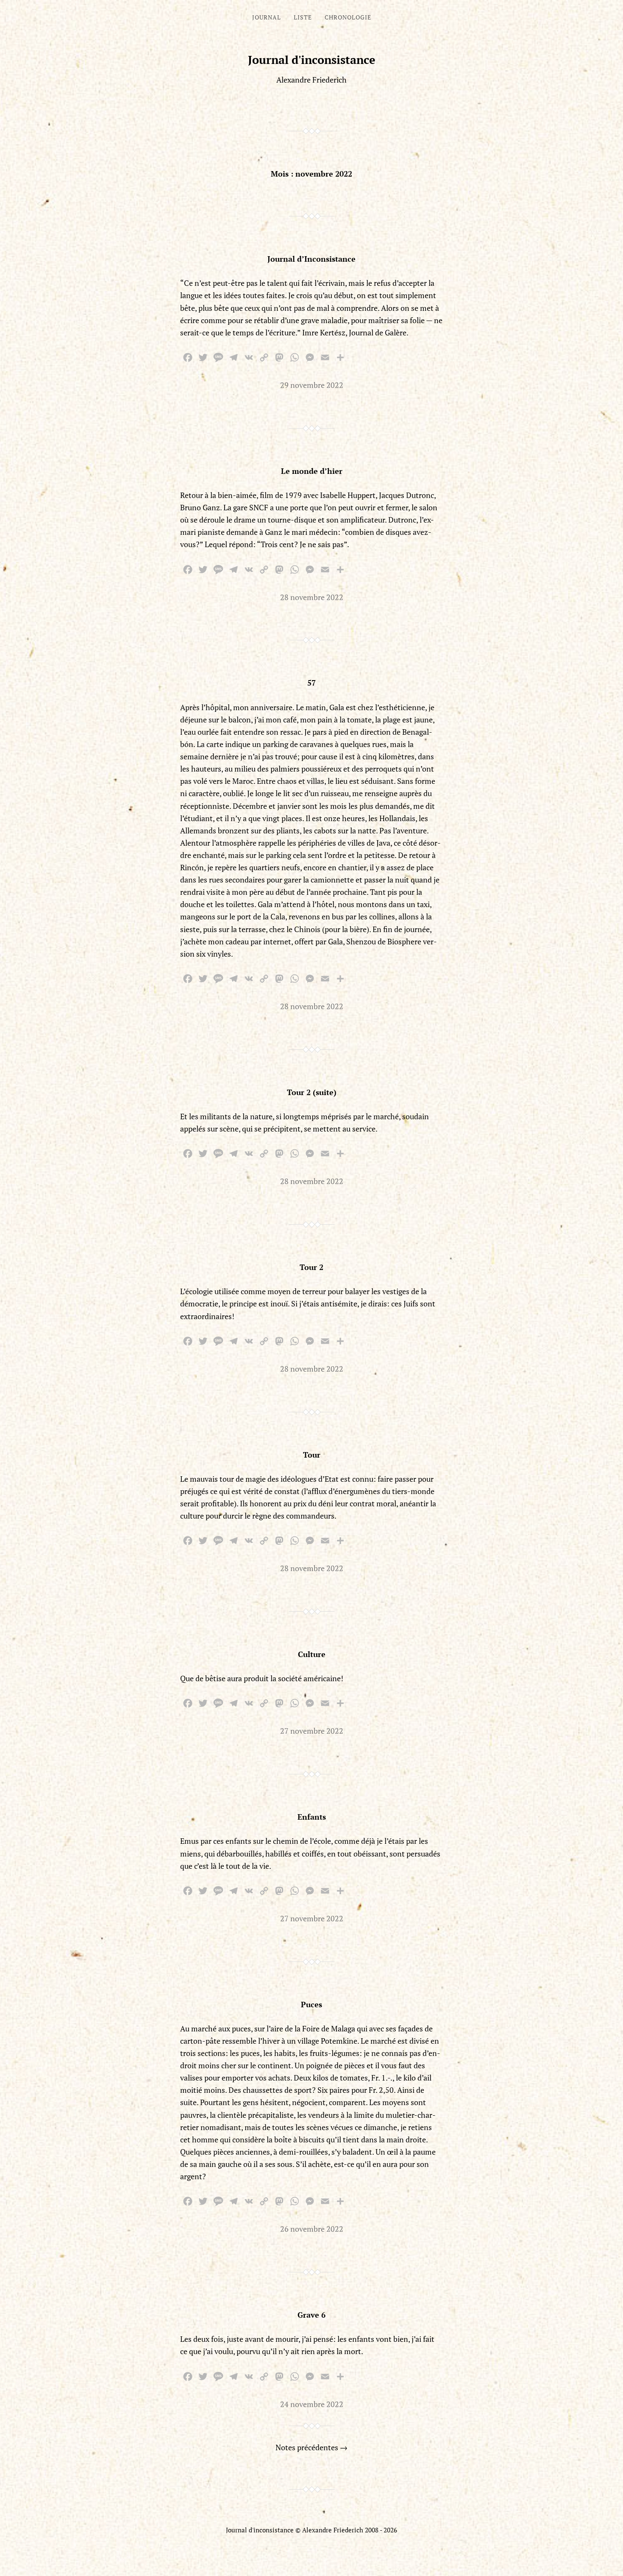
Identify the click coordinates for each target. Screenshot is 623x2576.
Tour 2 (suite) (312, 1092)
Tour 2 (311, 1267)
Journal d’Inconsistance (311, 259)
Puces (311, 2004)
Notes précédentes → (311, 2447)
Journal (267, 17)
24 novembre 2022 (312, 2404)
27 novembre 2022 (312, 1731)
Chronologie (348, 17)
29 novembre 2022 (312, 385)
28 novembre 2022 (312, 597)
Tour (312, 1455)
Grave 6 (311, 2315)
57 (311, 683)
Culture (312, 1654)
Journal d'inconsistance (312, 60)
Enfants (312, 1817)
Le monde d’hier (312, 471)
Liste (303, 17)
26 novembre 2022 (312, 2229)
